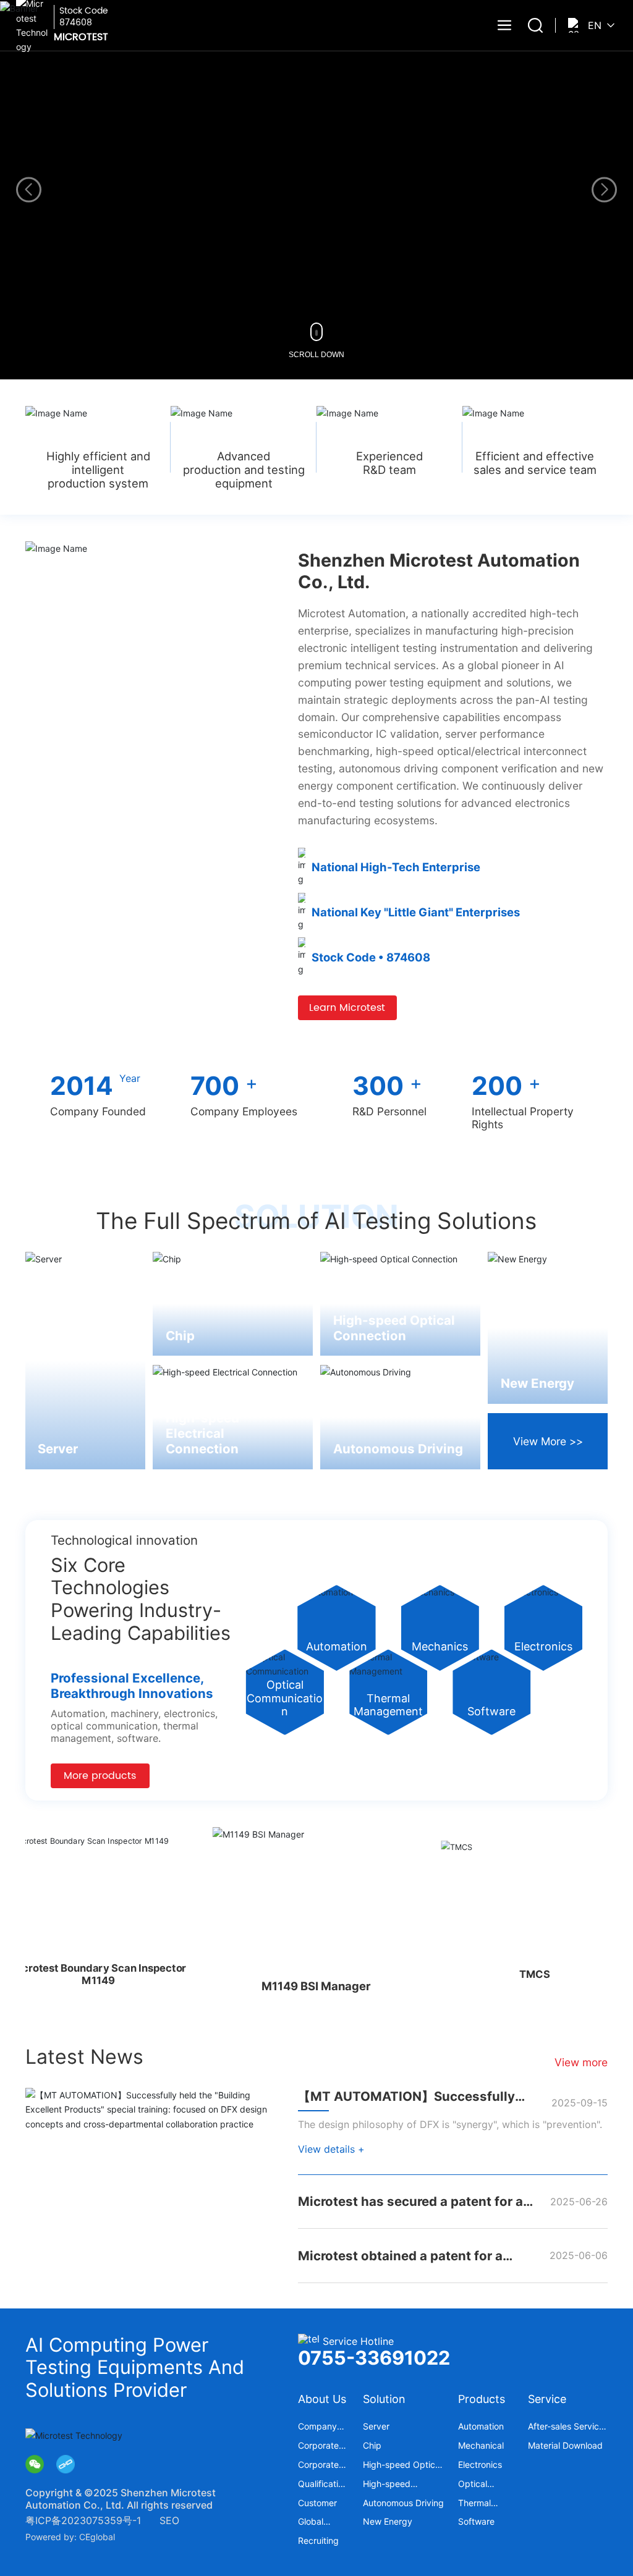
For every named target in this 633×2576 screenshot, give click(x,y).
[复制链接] (66, 2464)
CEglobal (97, 2537)
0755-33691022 (374, 2358)
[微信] (35, 2464)
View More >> (548, 1441)
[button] (604, 190)
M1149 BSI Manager (269, 1980)
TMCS (478, 1979)
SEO (169, 2520)
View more (581, 2062)
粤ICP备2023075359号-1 (83, 2520)
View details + (331, 2149)
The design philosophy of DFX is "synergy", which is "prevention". (450, 2124)
